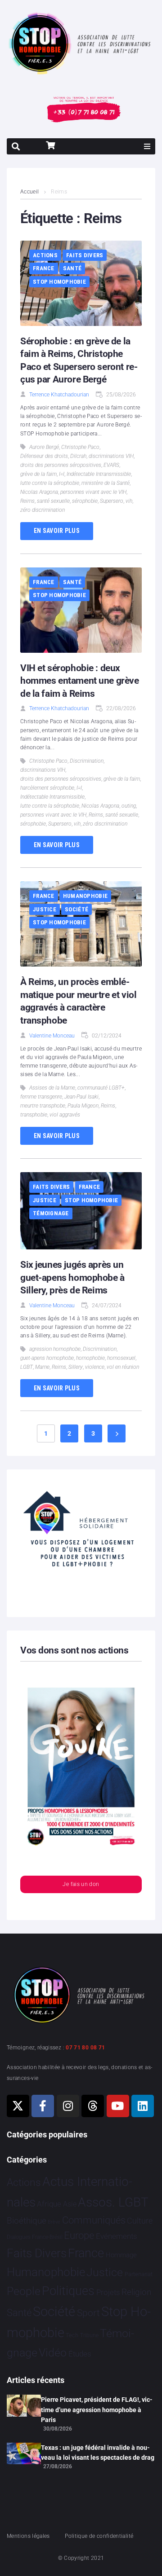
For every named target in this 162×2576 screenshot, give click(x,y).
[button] (147, 146)
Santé (72, 268)
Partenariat (139, 2274)
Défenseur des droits (44, 456)
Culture (140, 2221)
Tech (72, 2335)
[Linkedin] (143, 2106)
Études (80, 2354)
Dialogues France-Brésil (35, 2237)
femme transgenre (41, 1097)
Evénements (117, 2236)
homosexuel (121, 1358)
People (24, 2291)
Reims (27, 501)
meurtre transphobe (43, 1106)
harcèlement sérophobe (47, 788)
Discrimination (87, 761)
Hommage (121, 2255)
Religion (136, 2292)
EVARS (111, 465)
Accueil (30, 192)
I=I (62, 474)
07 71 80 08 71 (85, 2048)
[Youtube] (118, 2106)
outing (129, 806)
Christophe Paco (80, 447)
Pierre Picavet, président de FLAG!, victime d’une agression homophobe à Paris (97, 2410)
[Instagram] (68, 2106)
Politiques (68, 2291)
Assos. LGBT (113, 2202)
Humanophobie (85, 896)
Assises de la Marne (52, 1088)
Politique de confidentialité (99, 2536)
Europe (79, 2235)
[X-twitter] (18, 2106)
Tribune (89, 2335)
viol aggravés (65, 1115)
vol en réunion (123, 1367)
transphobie (34, 1115)
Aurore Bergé (44, 447)
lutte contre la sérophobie (50, 483)
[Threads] (93, 2106)
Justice (45, 909)
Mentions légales (28, 2536)
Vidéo (53, 2352)
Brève (54, 2222)
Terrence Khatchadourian (59, 395)
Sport (88, 2313)
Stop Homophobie (59, 282)
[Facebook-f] (43, 2106)
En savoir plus (57, 531)
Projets (108, 2292)
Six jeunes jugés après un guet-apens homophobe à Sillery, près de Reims (72, 1277)
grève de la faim (38, 474)
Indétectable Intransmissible (99, 474)
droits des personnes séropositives (61, 465)
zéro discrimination (43, 510)
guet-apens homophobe (47, 1358)
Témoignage (51, 1213)
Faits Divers (85, 255)
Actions (45, 255)
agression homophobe (55, 1349)
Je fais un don (81, 1884)
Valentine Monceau (52, 1036)
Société (76, 909)
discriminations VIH (111, 456)
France (44, 268)
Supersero (112, 501)
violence (95, 1367)
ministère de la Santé (106, 483)
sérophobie (85, 501)
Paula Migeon (83, 1106)
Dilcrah (78, 456)
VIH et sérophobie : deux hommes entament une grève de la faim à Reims (80, 681)
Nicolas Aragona (39, 492)
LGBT (27, 1367)
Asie (70, 2204)
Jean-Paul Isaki (81, 1097)
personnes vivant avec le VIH (93, 492)
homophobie (90, 1358)
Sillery (76, 1367)
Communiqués (94, 2220)
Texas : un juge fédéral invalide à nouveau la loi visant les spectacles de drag (98, 2453)
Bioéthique (27, 2221)
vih (129, 501)
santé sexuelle (53, 501)
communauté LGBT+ (101, 1088)
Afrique (49, 2204)
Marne (42, 1367)
